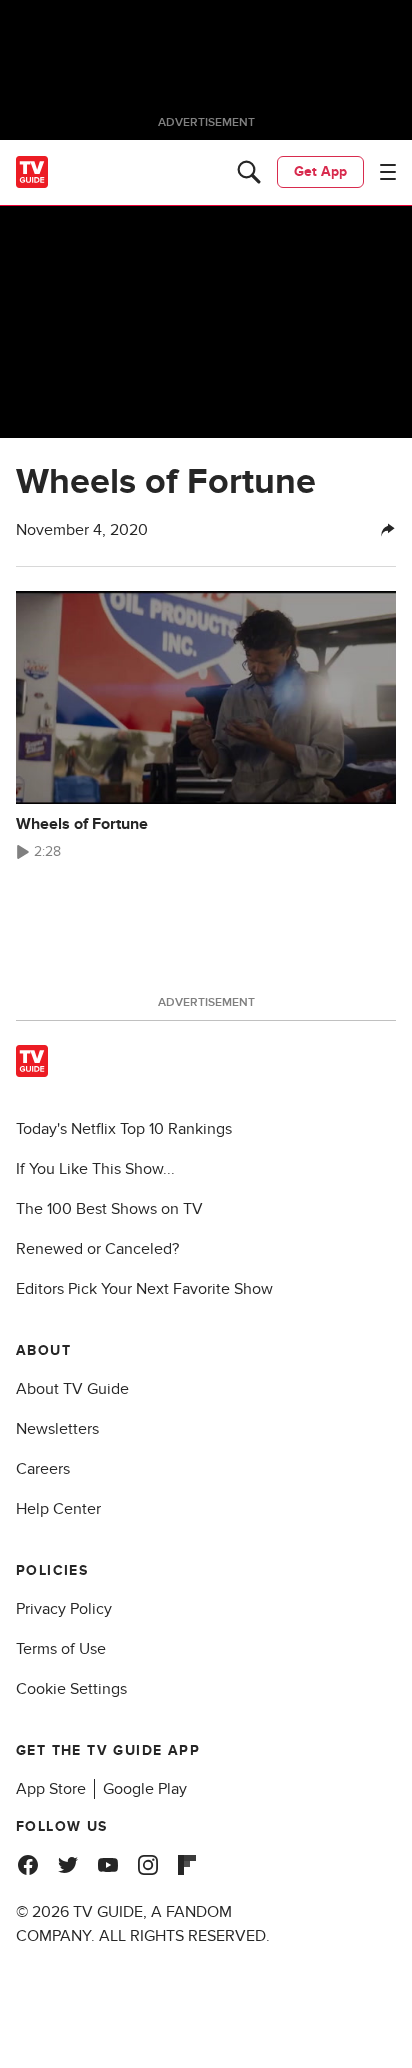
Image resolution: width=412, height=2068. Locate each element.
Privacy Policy (64, 1609)
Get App (320, 171)
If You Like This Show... (95, 1169)
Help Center (58, 1509)
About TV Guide (72, 1389)
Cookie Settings (71, 1689)
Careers (43, 1469)
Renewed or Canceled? (97, 1249)
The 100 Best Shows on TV (109, 1209)
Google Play (145, 1789)
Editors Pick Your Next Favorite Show (144, 1289)
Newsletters (57, 1429)
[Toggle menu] (388, 172)
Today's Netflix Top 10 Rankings (124, 1129)
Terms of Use (61, 1649)
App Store (51, 1789)
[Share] (388, 530)
